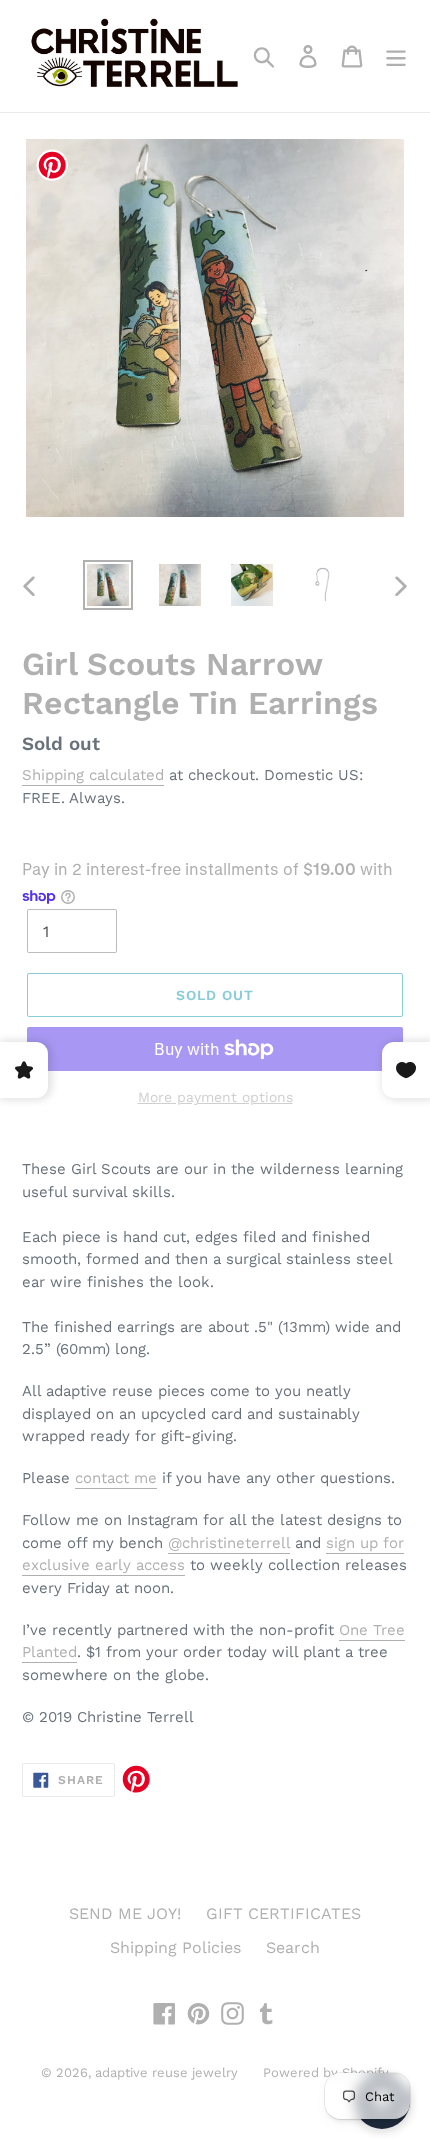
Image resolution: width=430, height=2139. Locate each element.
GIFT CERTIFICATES (283, 1913)
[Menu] (396, 56)
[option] (108, 585)
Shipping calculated (93, 775)
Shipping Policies (175, 1947)
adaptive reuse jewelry (166, 2072)
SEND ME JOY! (125, 1913)
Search (293, 1947)
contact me (116, 1478)
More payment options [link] (215, 1097)
